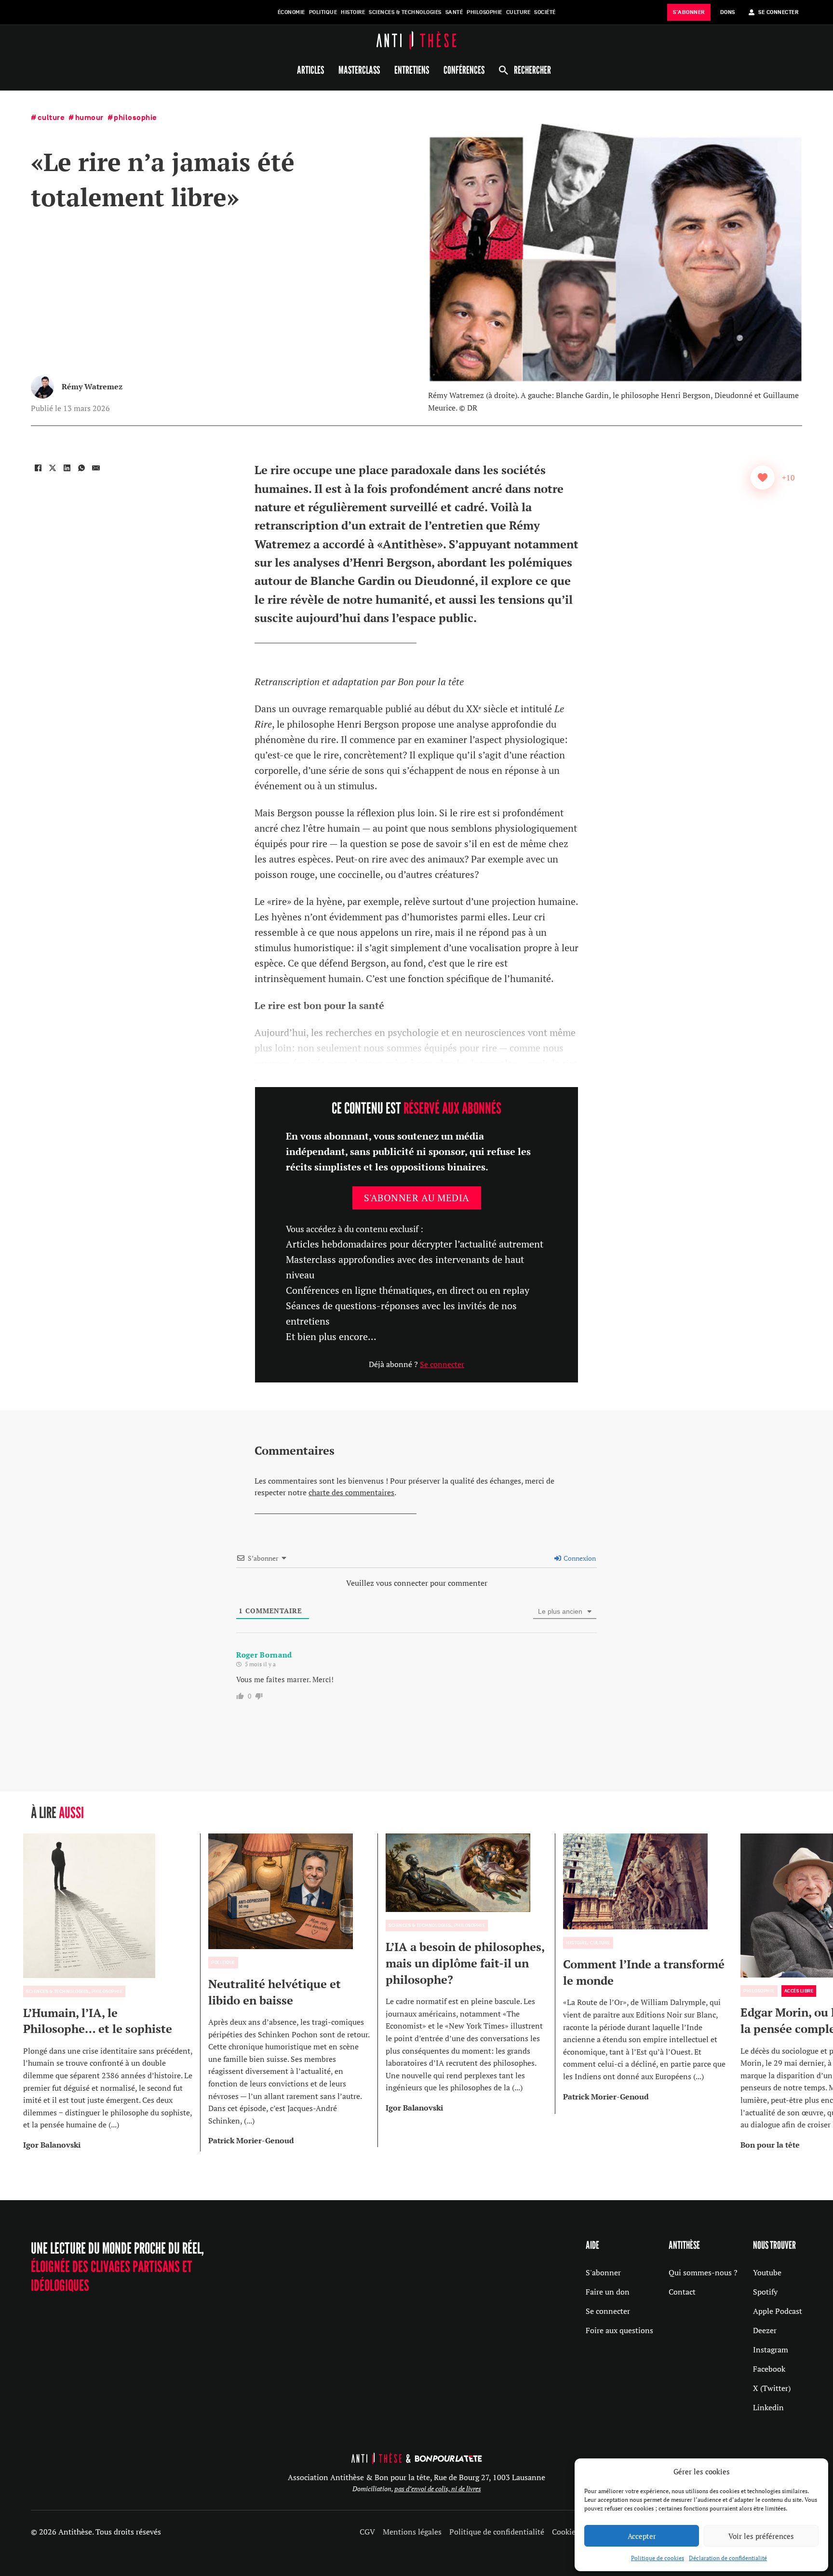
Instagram (771, 2350)
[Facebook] (38, 468)
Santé (454, 12)
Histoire (353, 12)
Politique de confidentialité (497, 2532)
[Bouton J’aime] (763, 478)
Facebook (769, 2369)
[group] (112, 1992)
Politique (323, 12)
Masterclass (359, 70)
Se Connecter (778, 12)
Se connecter (442, 1364)
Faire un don (608, 2292)
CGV (367, 2532)
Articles (310, 70)
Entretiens (412, 70)
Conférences (464, 70)
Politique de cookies (658, 2558)
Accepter (642, 2536)
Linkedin (768, 2407)
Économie (291, 12)
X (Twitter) (772, 2388)
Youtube (767, 2272)
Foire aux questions (619, 2330)
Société (545, 12)
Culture (518, 12)
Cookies (565, 2532)
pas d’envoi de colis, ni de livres (438, 2489)
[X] (53, 468)
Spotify (765, 2292)
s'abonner (689, 12)
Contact (682, 2292)
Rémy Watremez (92, 386)
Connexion (579, 1558)
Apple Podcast (778, 2311)
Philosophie (484, 12)
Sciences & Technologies (405, 12)
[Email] (96, 468)
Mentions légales (412, 2532)
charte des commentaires (351, 1492)
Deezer (765, 2330)
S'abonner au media (417, 1198)
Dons (728, 12)
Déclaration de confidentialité (728, 2558)
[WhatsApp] (81, 468)
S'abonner (603, 2272)
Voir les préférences (761, 2536)
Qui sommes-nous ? (703, 2272)
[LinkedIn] (67, 468)
